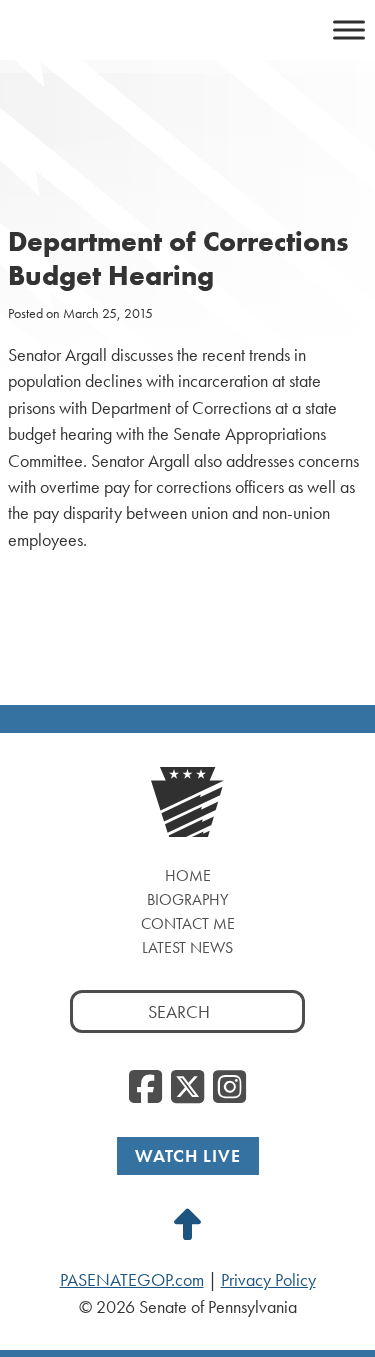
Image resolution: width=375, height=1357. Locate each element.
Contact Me (188, 923)
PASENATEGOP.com (132, 1280)
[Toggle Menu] (349, 29)
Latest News (187, 947)
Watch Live (188, 1155)
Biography (187, 899)
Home (188, 875)
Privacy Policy (268, 1280)
